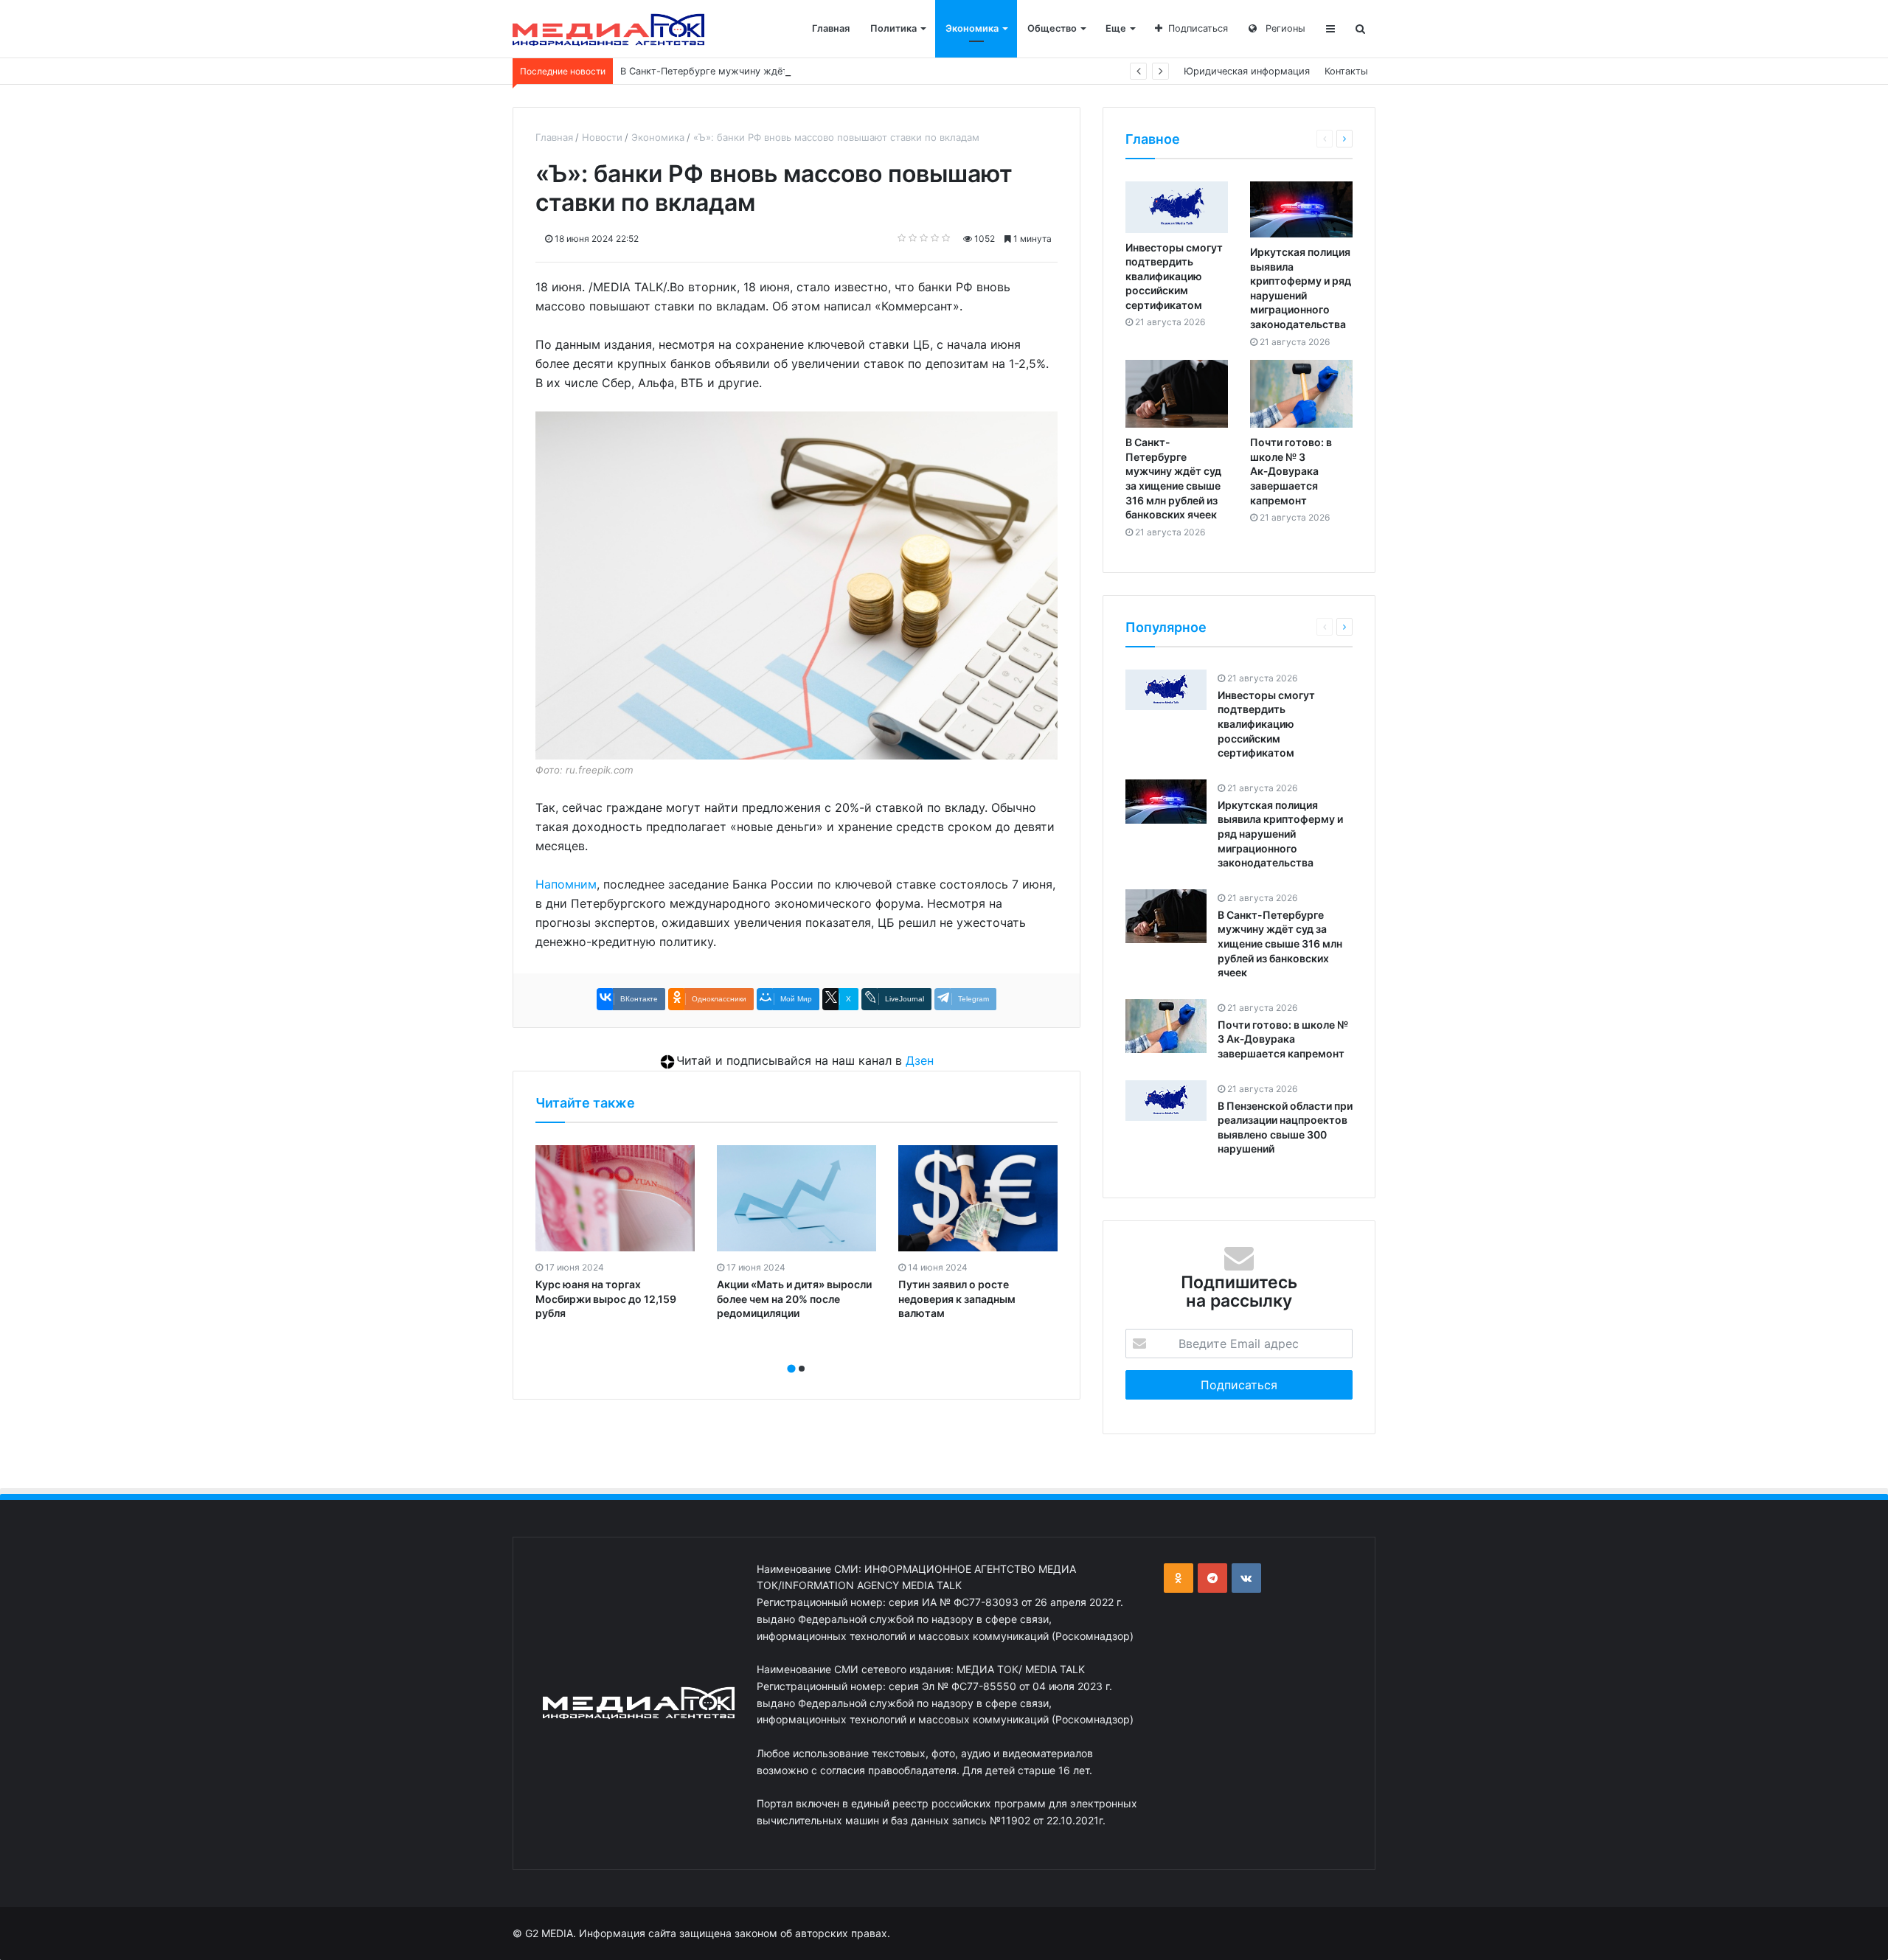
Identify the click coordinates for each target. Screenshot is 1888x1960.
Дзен (920, 1060)
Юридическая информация (1247, 71)
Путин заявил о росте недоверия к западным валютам (957, 1299)
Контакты (1346, 71)
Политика (893, 28)
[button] (791, 1369)
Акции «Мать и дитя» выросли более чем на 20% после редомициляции (794, 1299)
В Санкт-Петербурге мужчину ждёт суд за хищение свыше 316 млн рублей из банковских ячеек (846, 71)
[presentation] (792, 1352)
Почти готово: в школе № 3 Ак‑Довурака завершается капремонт (1291, 471)
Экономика (972, 28)
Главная (831, 28)
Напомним (566, 884)
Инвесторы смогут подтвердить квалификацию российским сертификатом (1174, 276)
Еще (1116, 28)
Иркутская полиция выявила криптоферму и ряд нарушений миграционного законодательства (1280, 834)
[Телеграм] (1212, 1578)
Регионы (1284, 28)
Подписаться (1198, 28)
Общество (1052, 28)
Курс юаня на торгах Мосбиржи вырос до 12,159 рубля (606, 1299)
